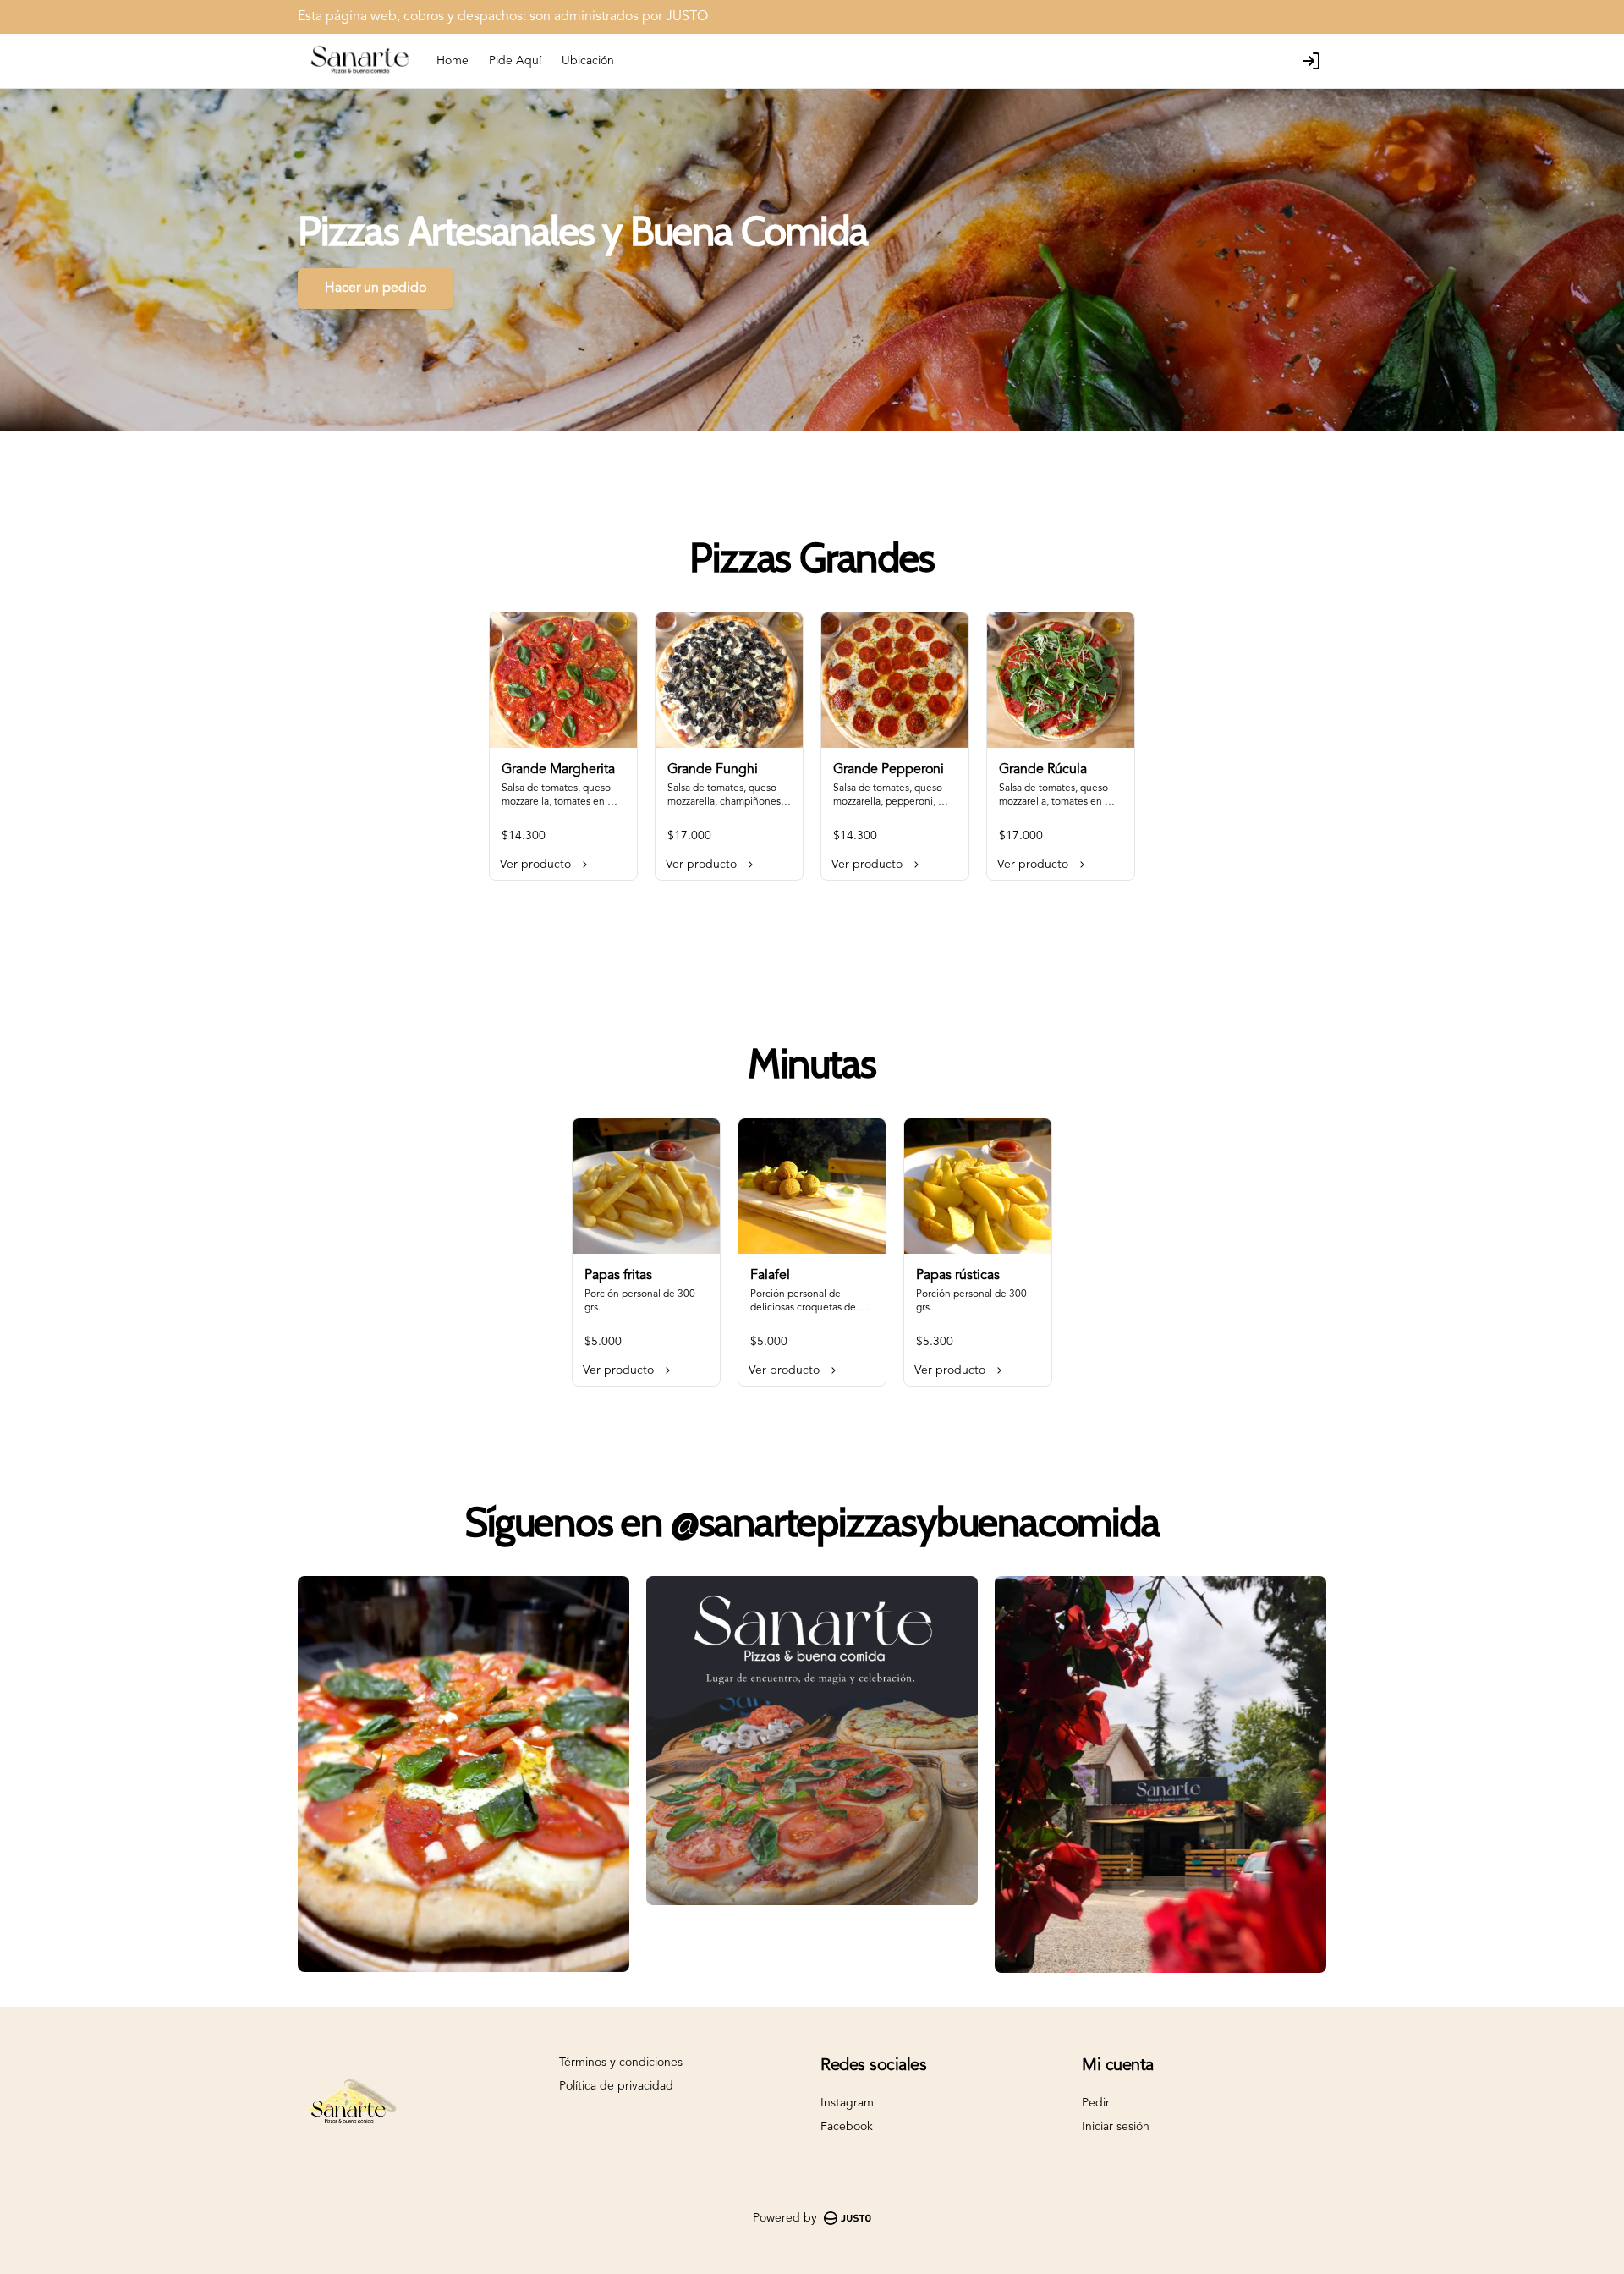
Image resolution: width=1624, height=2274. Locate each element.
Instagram (847, 2103)
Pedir (1096, 2103)
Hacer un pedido (376, 288)
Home (453, 61)
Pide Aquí (515, 61)
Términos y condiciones (621, 2063)
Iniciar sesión (1116, 2127)
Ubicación (588, 61)
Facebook (847, 2127)
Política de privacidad (616, 2086)
